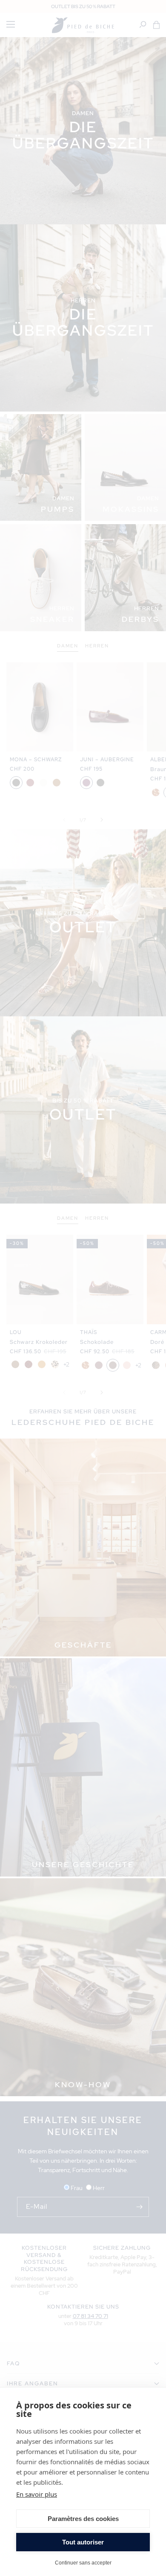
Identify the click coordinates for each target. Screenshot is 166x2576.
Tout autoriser (83, 2542)
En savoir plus (37, 2494)
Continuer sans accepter (83, 2563)
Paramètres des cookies (83, 2519)
